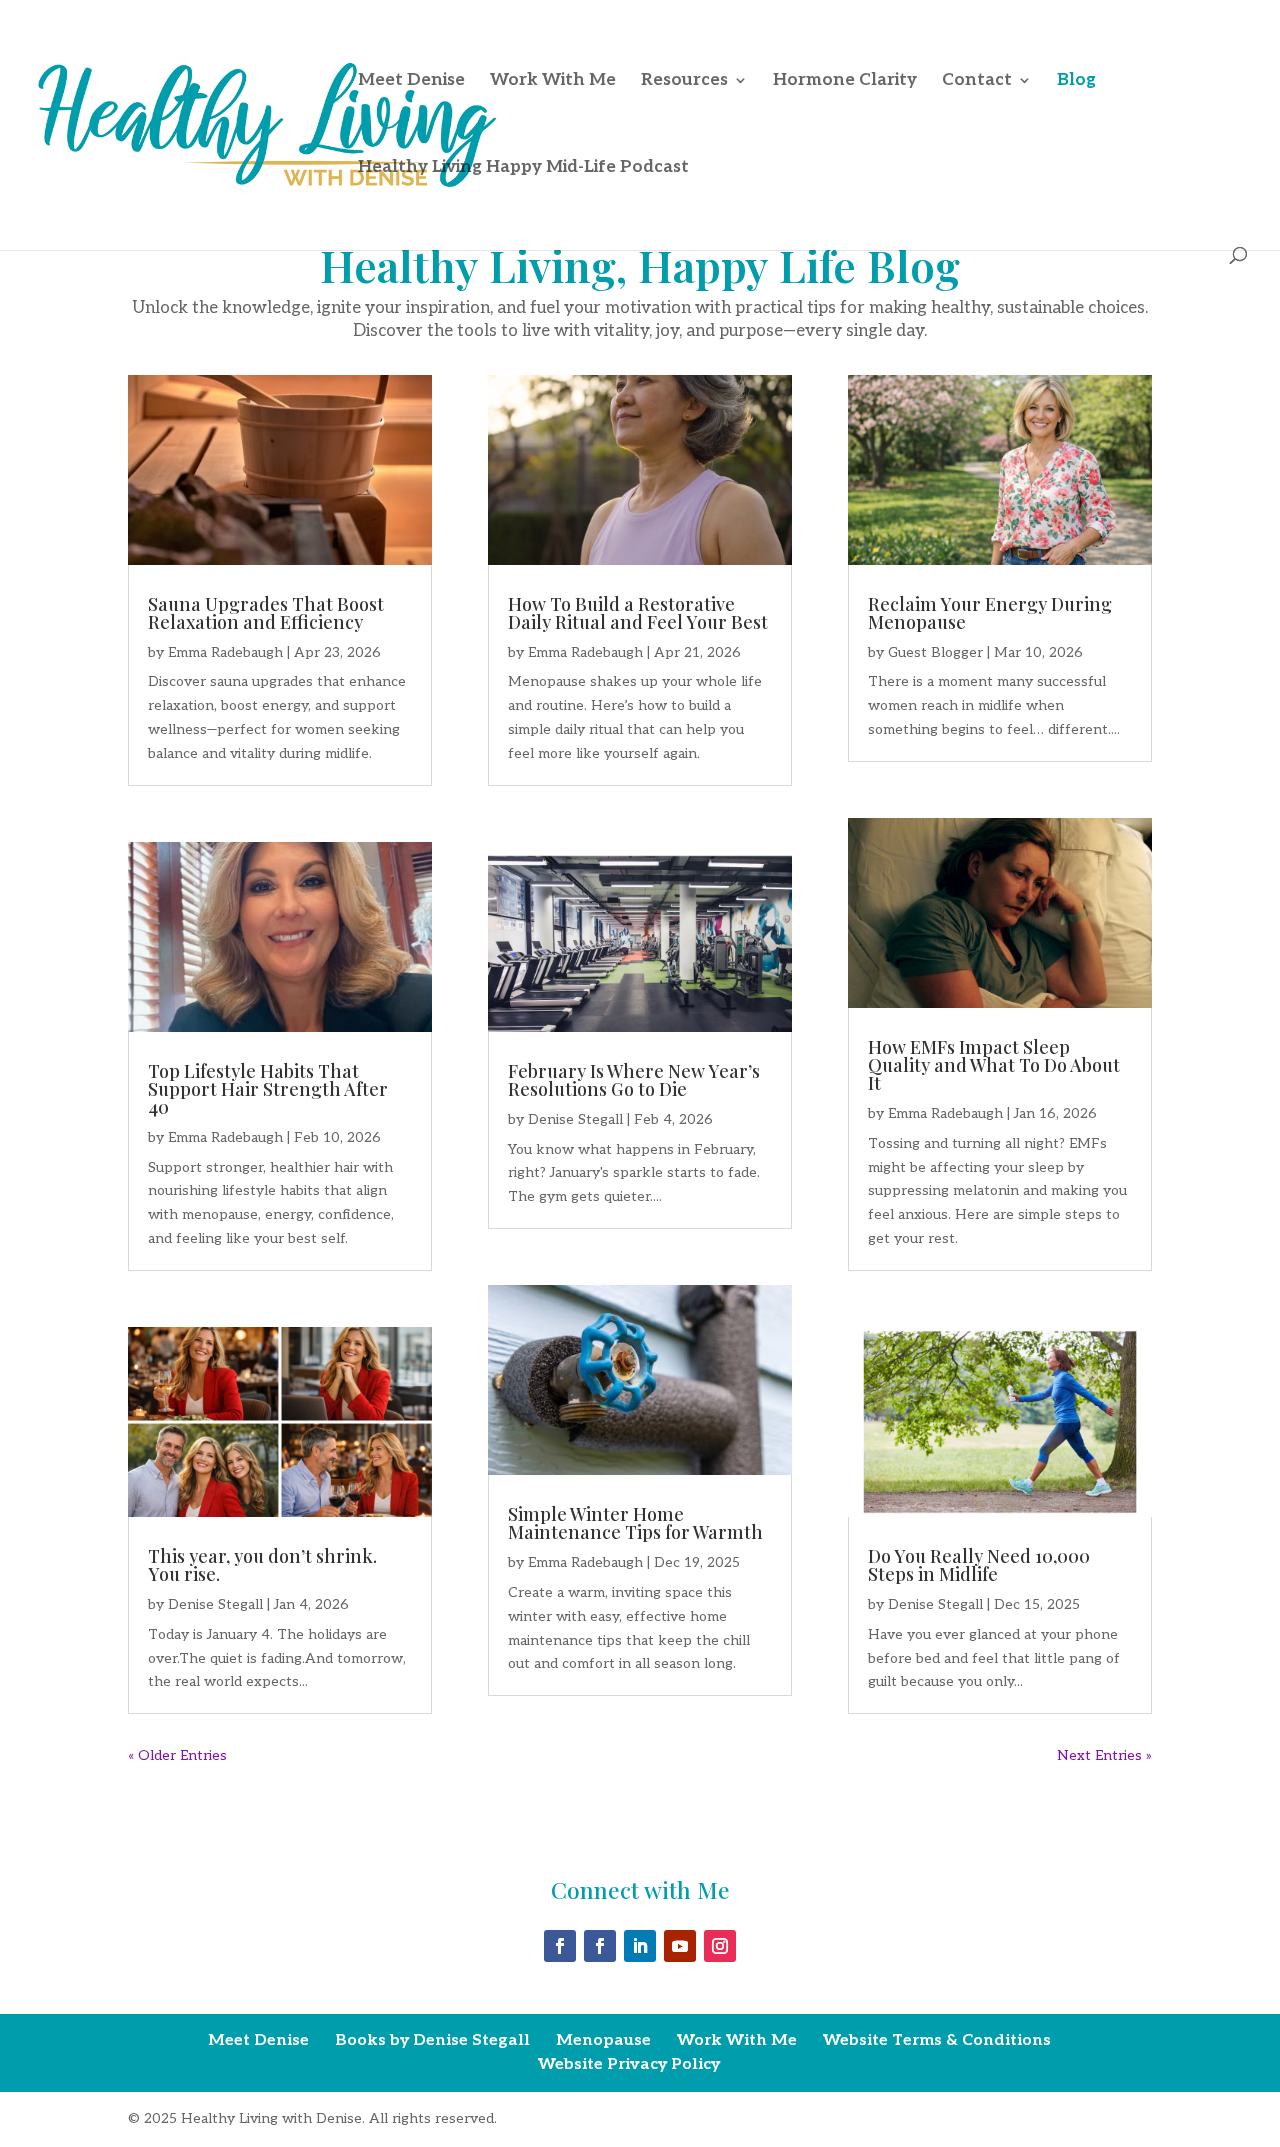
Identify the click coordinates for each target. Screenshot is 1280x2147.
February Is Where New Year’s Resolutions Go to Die (634, 1080)
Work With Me (553, 81)
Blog (1076, 81)
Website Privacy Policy (629, 2064)
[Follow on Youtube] (680, 1946)
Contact (977, 81)
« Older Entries (177, 1755)
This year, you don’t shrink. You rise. (262, 1565)
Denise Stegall (215, 1604)
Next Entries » (1104, 1755)
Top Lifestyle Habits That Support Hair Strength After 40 (268, 1089)
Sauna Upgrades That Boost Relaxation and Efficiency (266, 613)
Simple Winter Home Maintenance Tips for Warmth (635, 1523)
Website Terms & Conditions (937, 2040)
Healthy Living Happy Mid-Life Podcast (523, 168)
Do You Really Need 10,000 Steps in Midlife (979, 1565)
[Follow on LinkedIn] (640, 1946)
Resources (684, 81)
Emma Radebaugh (225, 652)
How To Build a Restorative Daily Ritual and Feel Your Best (638, 613)
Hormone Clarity (845, 81)
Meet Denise (411, 81)
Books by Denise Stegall (432, 2040)
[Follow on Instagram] (720, 1946)
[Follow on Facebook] (560, 1946)
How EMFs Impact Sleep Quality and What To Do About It (994, 1065)
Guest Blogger (935, 652)
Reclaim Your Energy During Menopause (990, 613)
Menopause (603, 2040)
